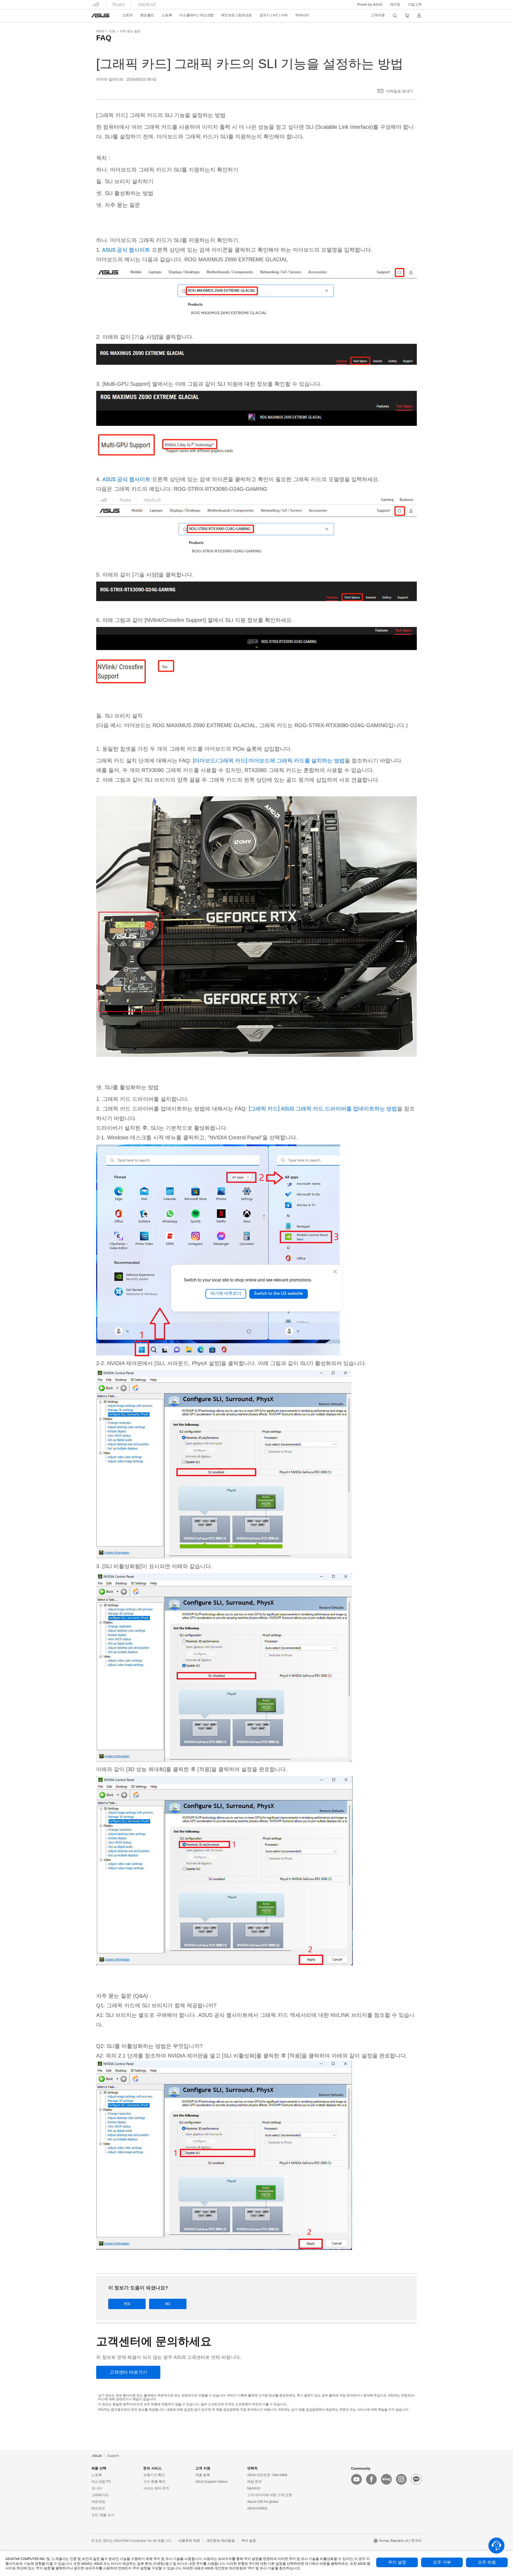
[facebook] (371, 2479)
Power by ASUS (370, 5)
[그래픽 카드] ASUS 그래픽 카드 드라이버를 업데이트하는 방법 (323, 1109)
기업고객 (415, 5)
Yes (127, 2304)
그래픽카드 (100, 2495)
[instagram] (401, 2479)
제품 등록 (203, 2475)
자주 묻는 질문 (130, 31)
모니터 (97, 2488)
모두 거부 (442, 2562)
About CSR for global (263, 2502)
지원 (112, 31)
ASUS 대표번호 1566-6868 (267, 2475)
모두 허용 (487, 2562)
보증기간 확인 (154, 2475)
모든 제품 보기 (103, 2515)
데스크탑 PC (101, 2482)
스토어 (128, 15)
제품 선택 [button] (99, 2468)
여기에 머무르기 (226, 1294)
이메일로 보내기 (400, 91)
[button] (395, 5)
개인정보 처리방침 (221, 2541)
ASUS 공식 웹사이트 (125, 250)
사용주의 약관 (189, 2541)
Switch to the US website (279, 1294)
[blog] (386, 2479)
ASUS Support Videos (211, 2482)
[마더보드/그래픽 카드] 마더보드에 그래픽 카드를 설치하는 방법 (269, 761)
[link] (100, 15)
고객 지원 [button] (203, 2468)
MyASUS (254, 2488)
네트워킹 (98, 2502)
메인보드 (98, 2508)
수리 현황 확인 (154, 2482)
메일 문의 (254, 2482)
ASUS (100, 31)
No (168, 2304)
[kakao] (416, 2479)
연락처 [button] (252, 2468)
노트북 (97, 2475)
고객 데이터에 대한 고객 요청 (270, 2495)
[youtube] (356, 2479)
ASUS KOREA (257, 2508)
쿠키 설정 (397, 2562)
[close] (335, 1272)
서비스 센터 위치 (156, 2488)
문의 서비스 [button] (152, 2468)
